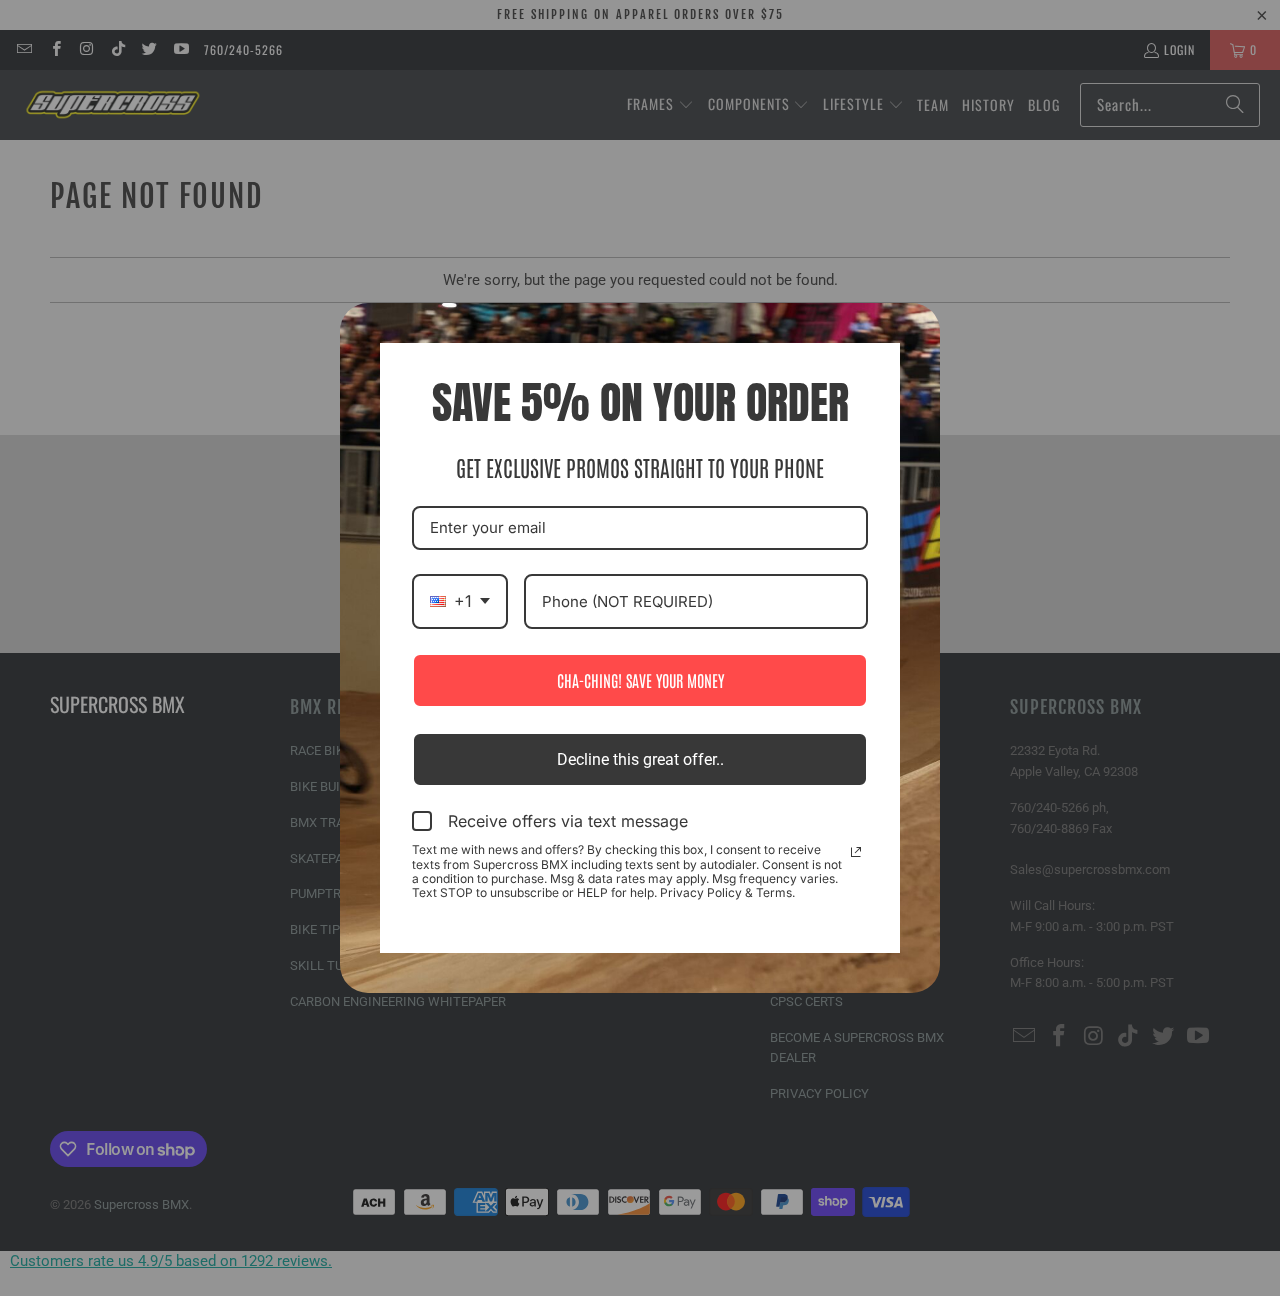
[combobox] (460, 601)
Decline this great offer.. (640, 759)
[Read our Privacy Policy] (856, 852)
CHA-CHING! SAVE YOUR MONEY (640, 680)
